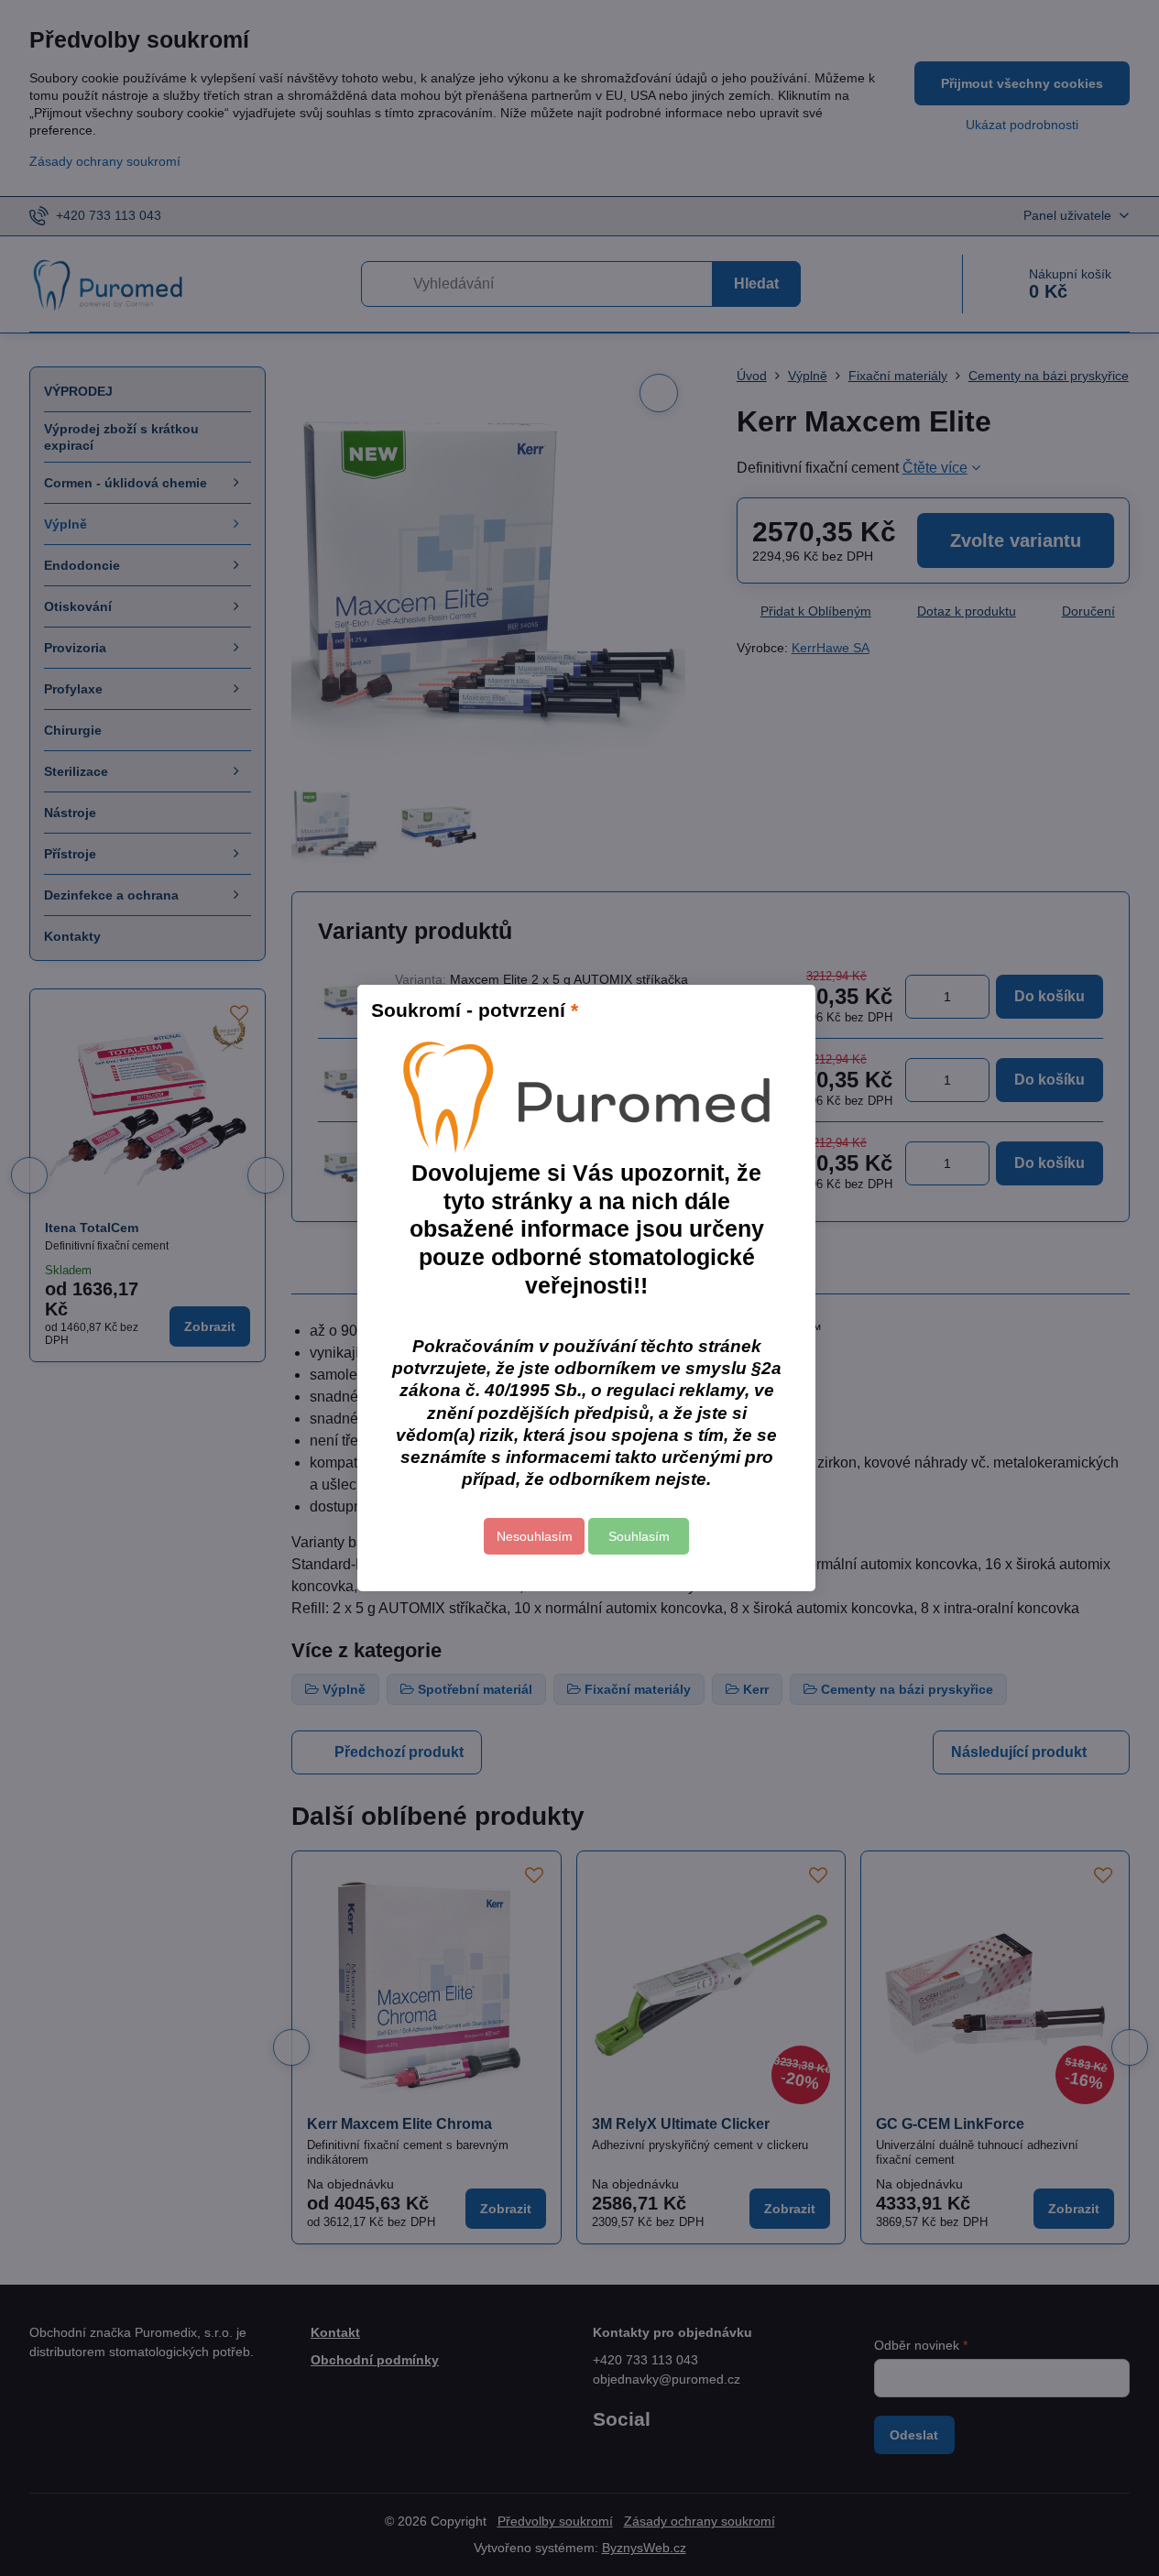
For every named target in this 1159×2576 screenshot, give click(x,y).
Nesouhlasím (535, 1536)
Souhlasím (639, 1536)
